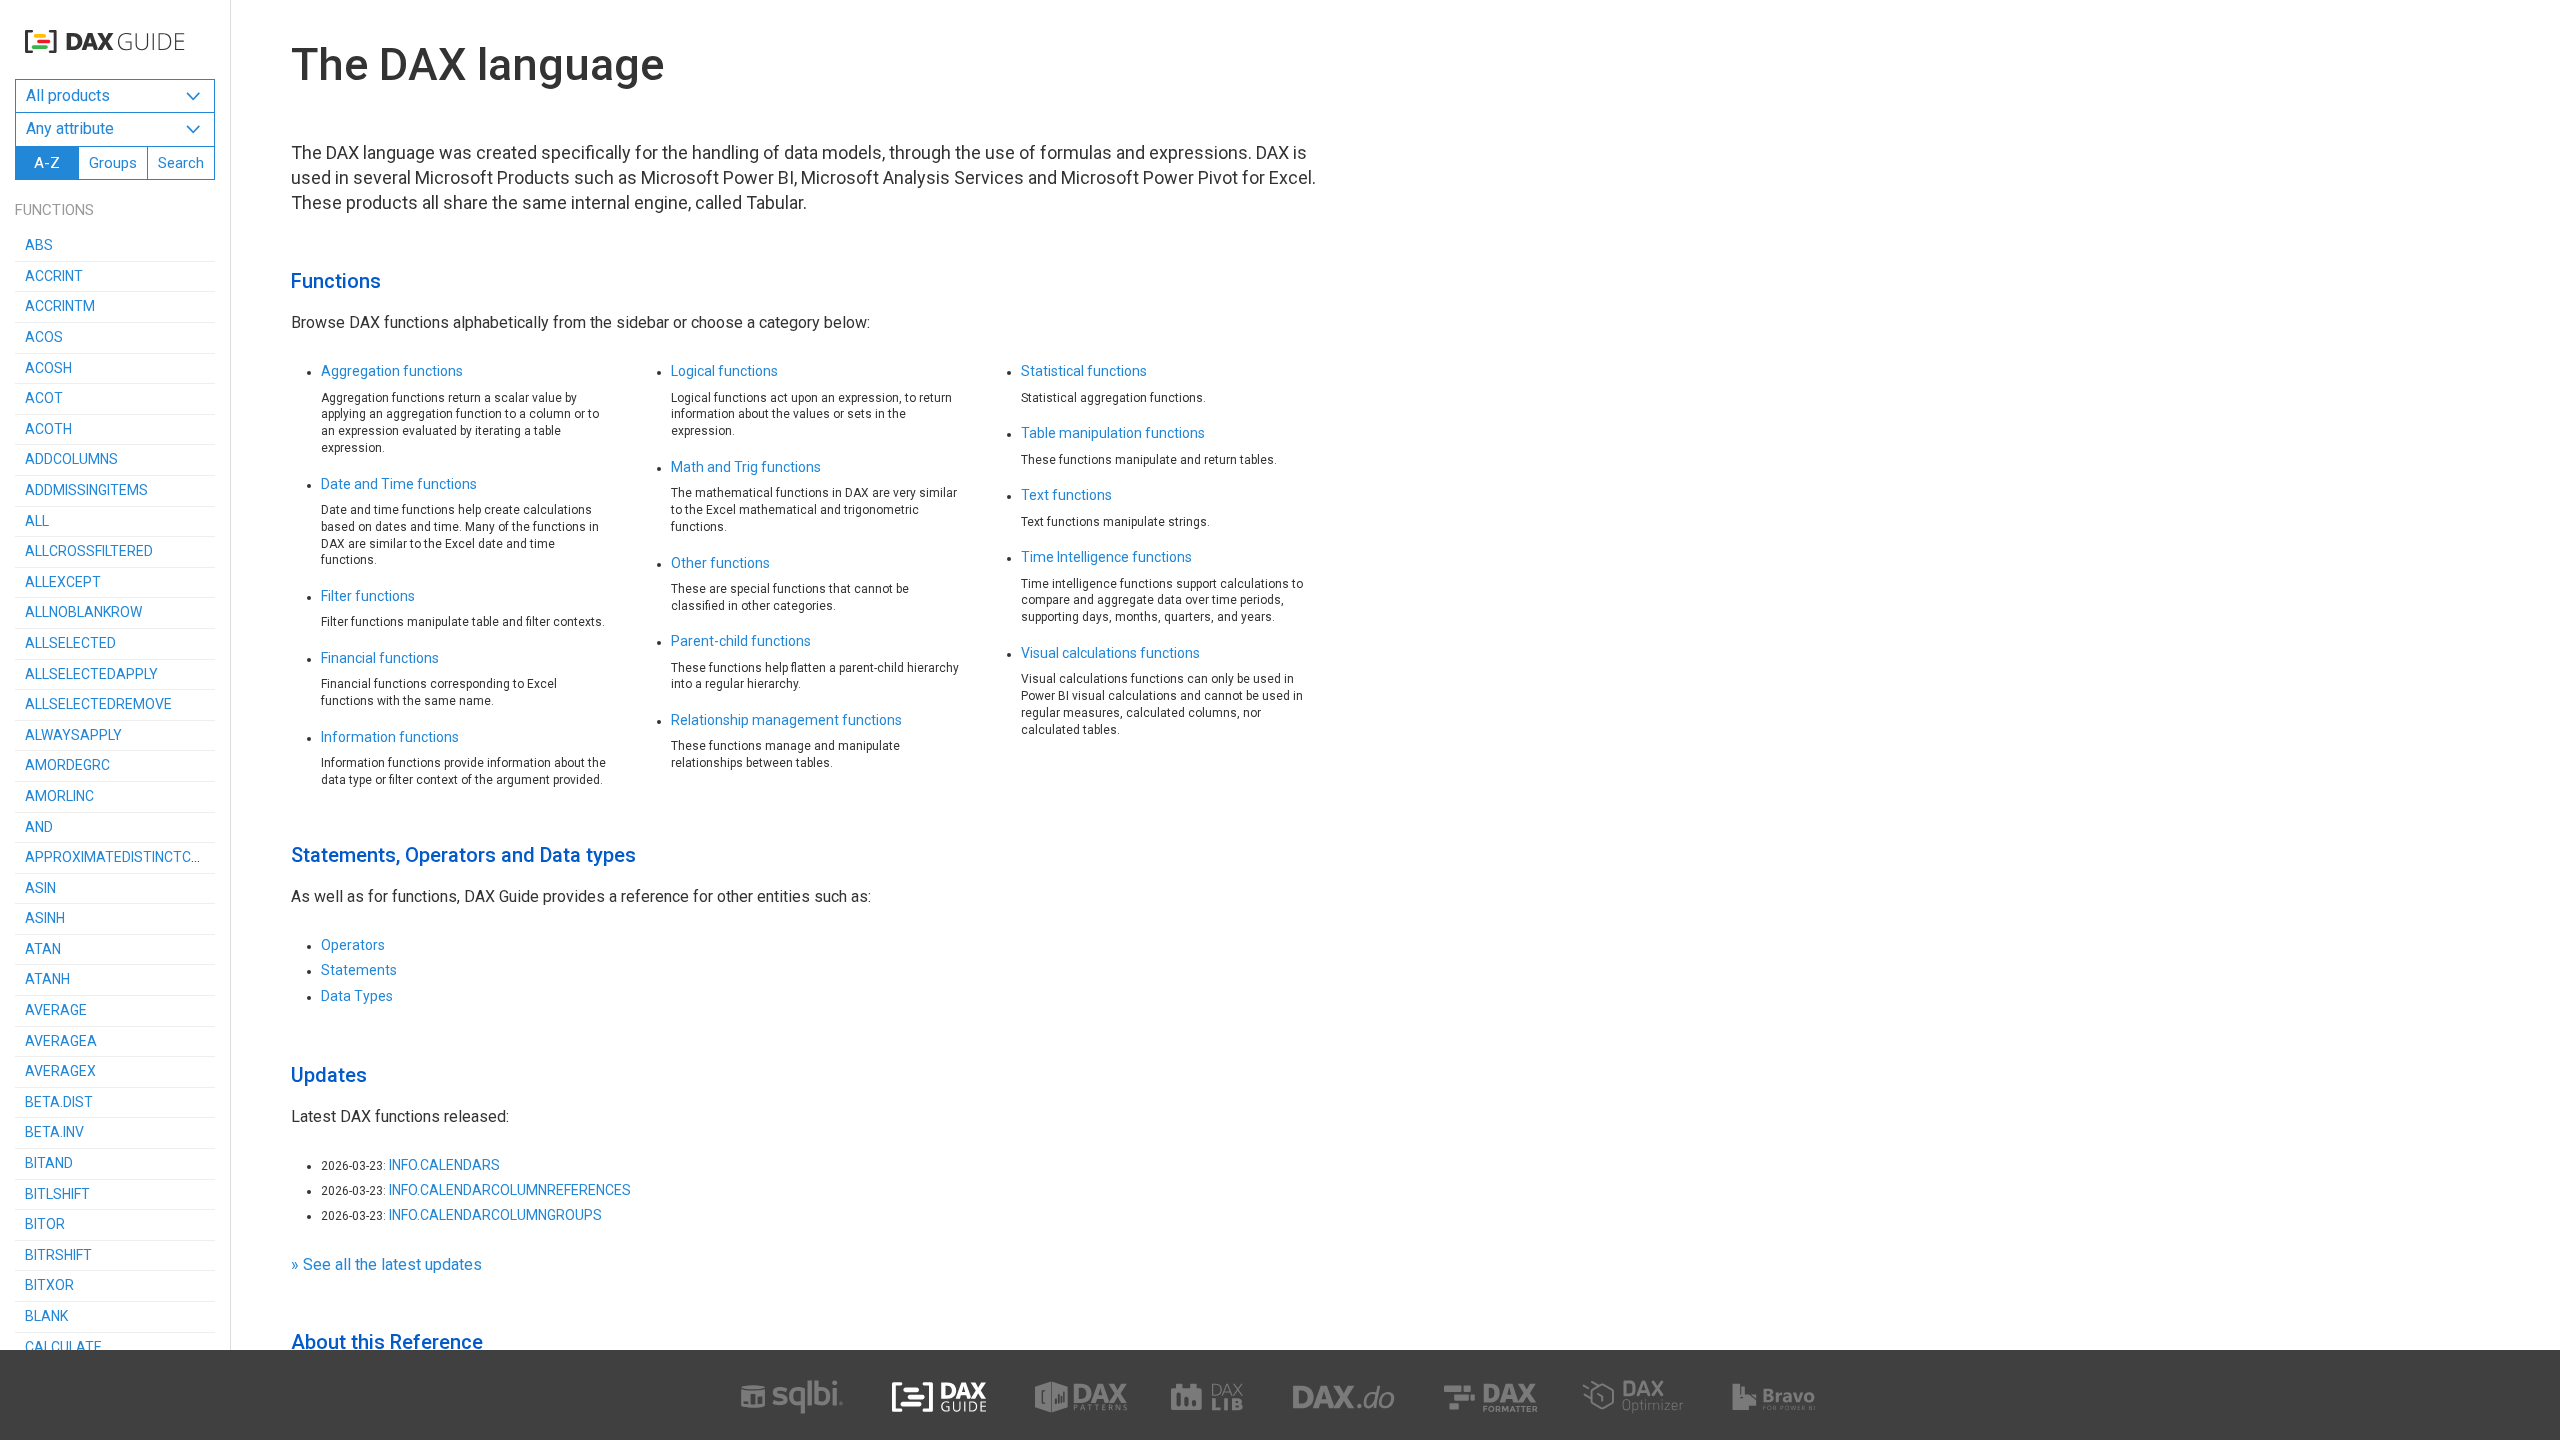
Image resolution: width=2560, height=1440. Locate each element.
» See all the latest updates (386, 1264)
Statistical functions (1084, 371)
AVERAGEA (61, 1041)
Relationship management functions (786, 720)
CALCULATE (63, 1347)
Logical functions (724, 371)
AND (39, 827)
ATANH (47, 979)
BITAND (49, 1163)
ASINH (45, 918)
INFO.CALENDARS (444, 1165)
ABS (39, 245)
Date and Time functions (399, 484)
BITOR (45, 1224)
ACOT (44, 398)
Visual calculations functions (1110, 653)
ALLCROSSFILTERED (89, 551)
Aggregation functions (392, 371)
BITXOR (49, 1285)
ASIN (40, 888)
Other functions (720, 563)
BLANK (46, 1316)
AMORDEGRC (67, 765)
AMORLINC (59, 796)
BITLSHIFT (57, 1194)
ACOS (44, 337)
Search (181, 163)
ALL (37, 521)
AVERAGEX (60, 1071)
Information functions (390, 737)
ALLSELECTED (70, 643)
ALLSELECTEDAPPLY (91, 674)
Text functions (1066, 495)
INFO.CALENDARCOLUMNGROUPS (495, 1215)
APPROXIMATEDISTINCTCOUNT (126, 857)
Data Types (357, 996)
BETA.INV (54, 1132)
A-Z (47, 163)
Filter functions (368, 596)
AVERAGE (56, 1010)
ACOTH (48, 429)
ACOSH (48, 368)
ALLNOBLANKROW (83, 612)
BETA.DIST (59, 1102)
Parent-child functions (741, 641)
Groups (113, 163)
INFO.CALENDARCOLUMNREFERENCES (510, 1190)
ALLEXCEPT (63, 582)
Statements (359, 970)
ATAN (43, 949)
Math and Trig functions (746, 467)
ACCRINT (54, 276)
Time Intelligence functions (1106, 557)
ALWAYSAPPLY (73, 735)
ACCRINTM (60, 306)
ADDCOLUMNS (71, 459)
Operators (353, 945)
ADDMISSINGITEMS (86, 490)
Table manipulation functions (1113, 433)
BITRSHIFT (58, 1255)
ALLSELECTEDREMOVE (98, 704)
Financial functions (380, 658)
